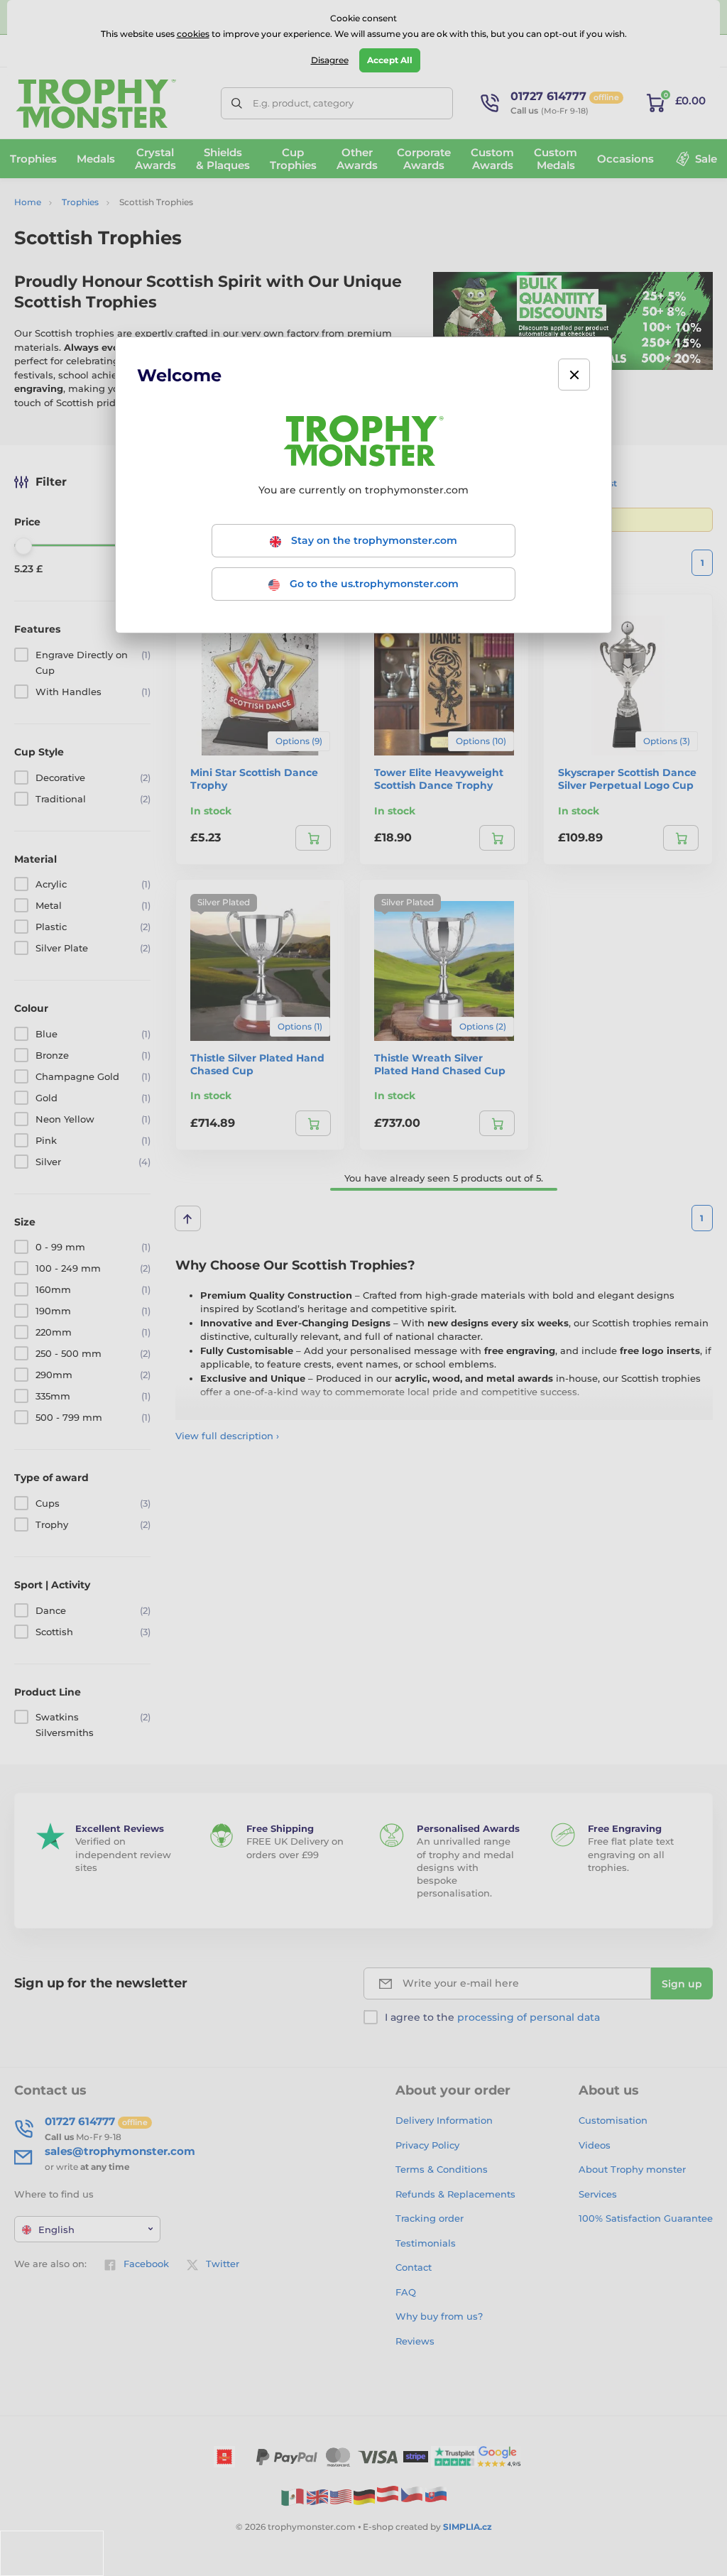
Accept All (390, 60)
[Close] (574, 375)
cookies (193, 34)
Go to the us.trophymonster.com (373, 584)
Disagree (330, 60)
